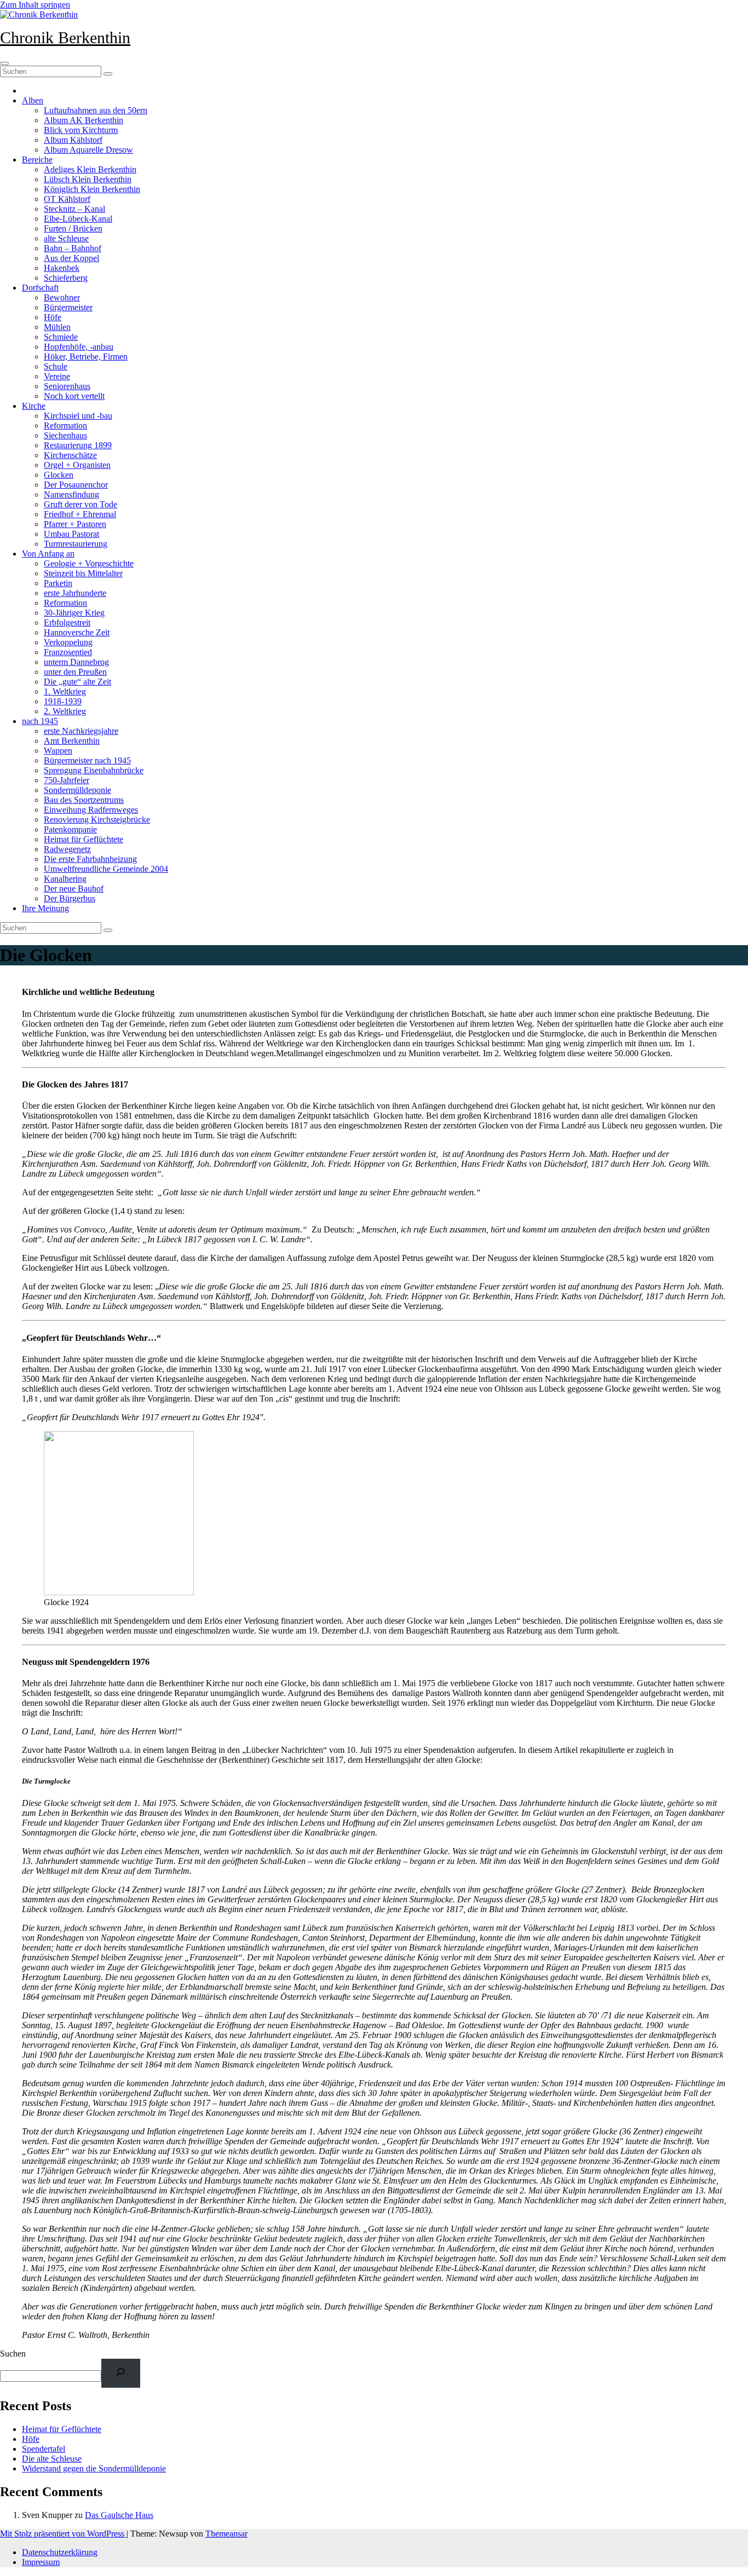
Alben (33, 100)
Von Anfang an (48, 554)
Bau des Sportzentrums (84, 800)
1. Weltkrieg (65, 691)
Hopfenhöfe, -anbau (79, 347)
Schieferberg (66, 278)
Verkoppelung (68, 642)
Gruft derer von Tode (80, 504)
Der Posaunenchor (76, 485)
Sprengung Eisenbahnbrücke (94, 770)
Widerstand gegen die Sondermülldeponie (94, 2468)
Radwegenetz (67, 849)
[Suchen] (121, 2373)
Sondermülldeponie (77, 790)
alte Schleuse (66, 238)
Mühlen (57, 327)
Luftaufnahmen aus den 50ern (96, 110)
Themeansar (226, 2534)
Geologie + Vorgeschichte (89, 563)
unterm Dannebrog (76, 662)
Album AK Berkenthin (84, 120)
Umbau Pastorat (71, 534)
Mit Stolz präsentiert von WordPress (63, 2534)
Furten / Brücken (73, 228)
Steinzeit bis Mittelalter (83, 573)
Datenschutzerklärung (60, 2552)
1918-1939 (63, 701)
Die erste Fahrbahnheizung (90, 859)
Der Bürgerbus (70, 898)
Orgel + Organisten (77, 465)
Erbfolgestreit (67, 623)
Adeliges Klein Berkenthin (90, 169)
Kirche (34, 406)
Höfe (53, 317)
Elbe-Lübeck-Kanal (78, 219)
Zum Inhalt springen (35, 5)
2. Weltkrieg (65, 711)
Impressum (41, 2562)
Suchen (13, 2354)
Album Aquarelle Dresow (88, 150)
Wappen (58, 751)
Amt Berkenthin (72, 741)
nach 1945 (40, 721)
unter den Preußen (75, 672)
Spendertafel (44, 2449)
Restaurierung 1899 (78, 445)
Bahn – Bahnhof (73, 248)
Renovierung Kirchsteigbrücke (97, 820)
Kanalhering (65, 879)
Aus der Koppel (71, 258)
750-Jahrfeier (67, 780)
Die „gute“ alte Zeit (77, 682)
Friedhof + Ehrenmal (80, 514)
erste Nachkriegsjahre (81, 731)
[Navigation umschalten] (4, 63)
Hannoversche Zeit (77, 632)
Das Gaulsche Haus (119, 2515)
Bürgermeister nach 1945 (87, 760)
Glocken (59, 475)
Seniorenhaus (67, 386)
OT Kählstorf (67, 199)
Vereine (57, 376)
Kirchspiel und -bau (78, 416)
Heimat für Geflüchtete (84, 839)
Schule (56, 366)
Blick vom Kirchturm (81, 130)
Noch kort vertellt (74, 396)
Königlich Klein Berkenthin (92, 189)
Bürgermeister (68, 307)
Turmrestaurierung (76, 544)
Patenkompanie (70, 829)
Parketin (58, 583)
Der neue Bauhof (74, 888)
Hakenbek (62, 268)
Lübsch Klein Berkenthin (88, 179)
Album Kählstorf (73, 140)
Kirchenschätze (70, 455)
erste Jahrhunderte (75, 593)
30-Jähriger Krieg (74, 613)
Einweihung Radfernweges (91, 810)
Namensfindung (71, 494)
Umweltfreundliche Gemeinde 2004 (106, 869)
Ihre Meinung (45, 908)
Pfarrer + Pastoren (75, 524)
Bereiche (37, 160)
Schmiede (61, 337)
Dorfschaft (40, 288)
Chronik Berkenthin (65, 37)
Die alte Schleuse (52, 2459)
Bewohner (62, 297)
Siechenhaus (65, 435)
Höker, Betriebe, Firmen (86, 357)
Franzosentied (68, 652)
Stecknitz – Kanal (74, 209)
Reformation (65, 426)
